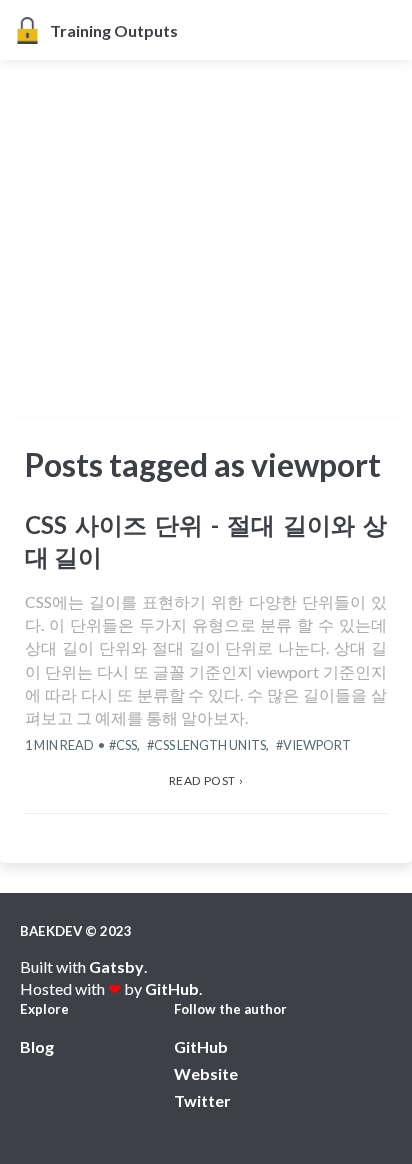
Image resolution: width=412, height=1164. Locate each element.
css (126, 745)
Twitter (202, 1100)
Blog (37, 1046)
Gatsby (116, 966)
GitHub (172, 988)
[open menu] (390, 30)
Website (206, 1073)
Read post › (206, 780)
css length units (210, 745)
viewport (317, 745)
